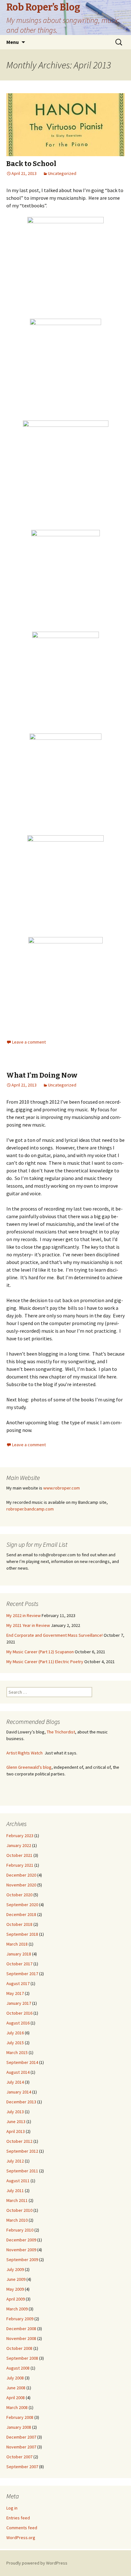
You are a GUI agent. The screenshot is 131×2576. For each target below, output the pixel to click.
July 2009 (15, 2269)
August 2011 (18, 2181)
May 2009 (15, 2289)
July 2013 (15, 2112)
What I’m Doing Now (42, 1075)
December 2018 (21, 1914)
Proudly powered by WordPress (37, 2563)
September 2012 (22, 2151)
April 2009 (16, 2299)
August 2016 (18, 2023)
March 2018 (17, 1944)
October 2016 (19, 2013)
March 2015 (17, 2052)
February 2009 (20, 2319)
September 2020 (22, 1905)
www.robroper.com (62, 1488)
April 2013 (16, 2131)
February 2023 (20, 1836)
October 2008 (19, 2348)
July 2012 (15, 2161)
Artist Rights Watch (24, 1753)
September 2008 (22, 2358)
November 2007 (21, 2447)
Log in (12, 2508)
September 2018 (22, 1934)
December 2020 (21, 1875)
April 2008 (16, 2398)
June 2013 (16, 2121)
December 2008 (21, 2329)
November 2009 (21, 2250)
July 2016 (15, 2033)
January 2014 (19, 2092)
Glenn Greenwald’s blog (29, 1767)
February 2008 (20, 2417)
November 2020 (21, 1885)
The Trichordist (61, 1732)
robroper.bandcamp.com (30, 1509)
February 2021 (20, 1865)
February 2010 (20, 2230)
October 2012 (19, 2141)
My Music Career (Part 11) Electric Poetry (45, 1662)
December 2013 (21, 2102)
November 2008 (21, 2338)
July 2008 (15, 2378)
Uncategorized (62, 173)
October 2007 (19, 2457)
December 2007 (21, 2437)
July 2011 (15, 2191)
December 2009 (21, 2240)
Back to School (31, 164)
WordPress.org (21, 2538)
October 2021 (19, 1855)
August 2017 (18, 1983)
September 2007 (22, 2467)
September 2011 (22, 2171)
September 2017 (22, 1974)
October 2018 (19, 1924)
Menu (13, 42)
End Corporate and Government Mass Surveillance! (55, 1635)
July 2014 (15, 2082)
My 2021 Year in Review (28, 1625)
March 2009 (17, 2309)
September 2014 (22, 2062)
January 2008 (19, 2427)
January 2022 (19, 1845)
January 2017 (19, 2003)
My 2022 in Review (24, 1615)
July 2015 (15, 2043)
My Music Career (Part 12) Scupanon (40, 1652)
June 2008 (16, 2388)
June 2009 (16, 2279)
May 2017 (15, 1993)
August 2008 (18, 2368)
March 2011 (17, 2200)
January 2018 (19, 1954)
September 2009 (22, 2260)
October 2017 (19, 1964)
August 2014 (18, 2072)
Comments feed (22, 2528)
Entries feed (18, 2518)
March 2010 (17, 2220)
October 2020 (19, 1895)
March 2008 (17, 2407)
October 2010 (19, 2210)
